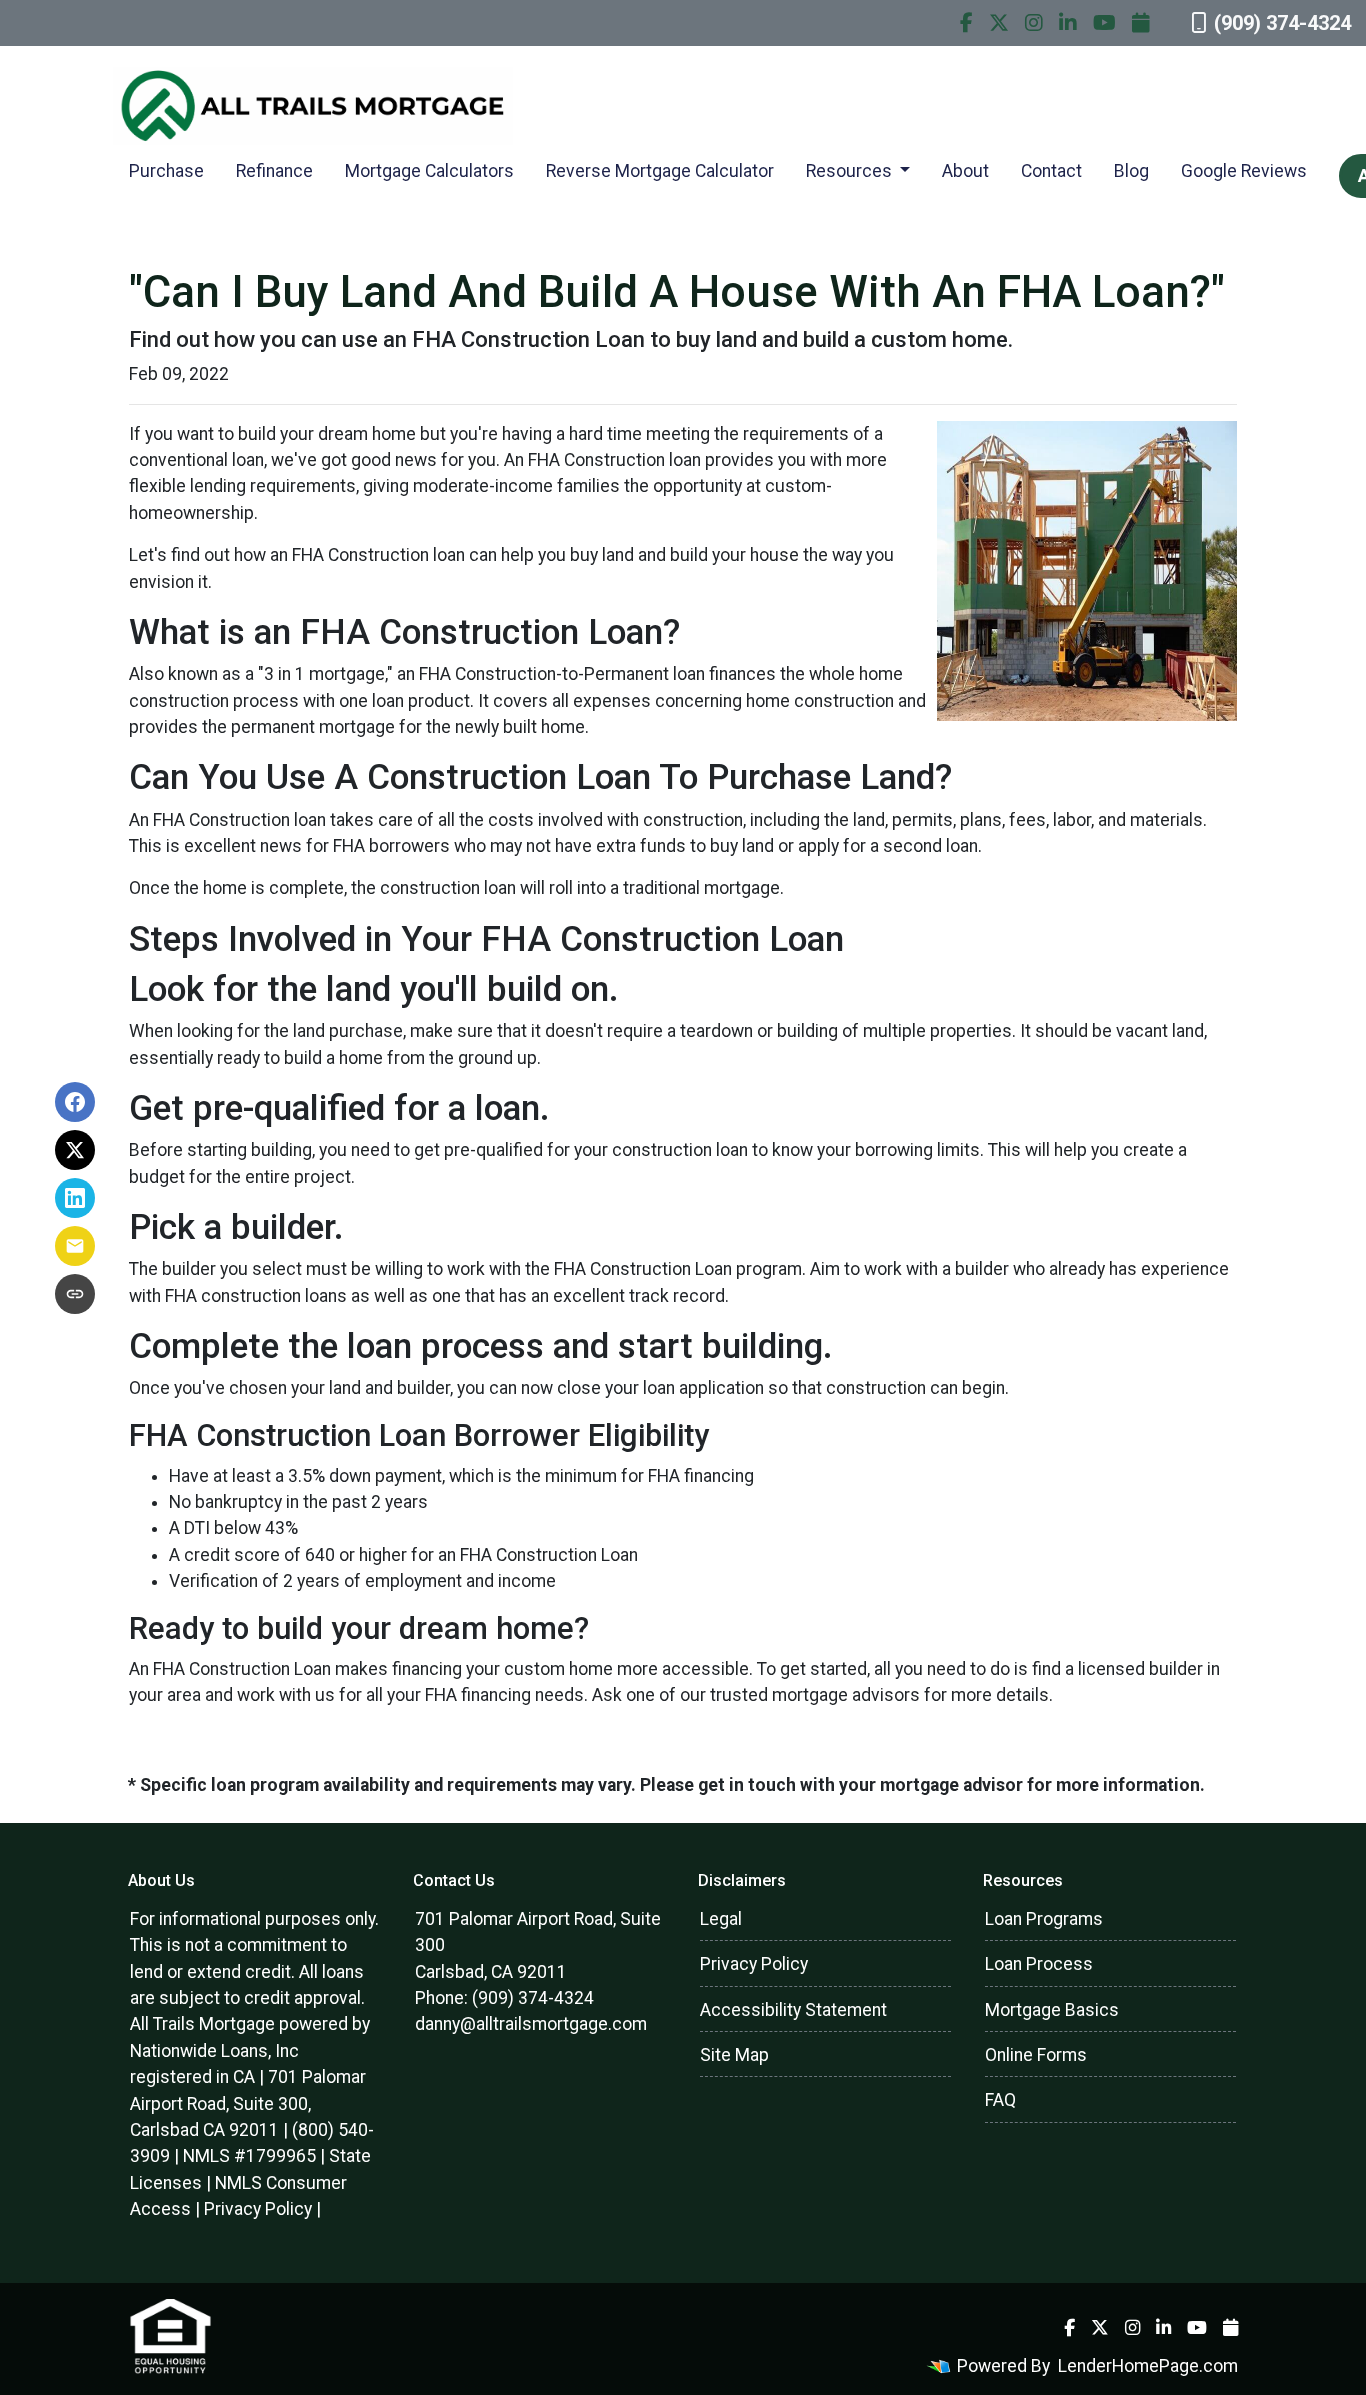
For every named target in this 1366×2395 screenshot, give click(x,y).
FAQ (1000, 2100)
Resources (851, 171)
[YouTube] (1104, 23)
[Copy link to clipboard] (75, 1294)
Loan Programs (1044, 1919)
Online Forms (1036, 2055)
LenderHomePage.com (1148, 2366)
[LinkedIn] (1068, 23)
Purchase (166, 171)
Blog (1131, 171)
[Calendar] (1141, 23)
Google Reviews (1244, 171)
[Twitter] (999, 23)
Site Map (734, 2055)
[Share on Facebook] (75, 1102)
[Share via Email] (75, 1246)
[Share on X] (75, 1150)
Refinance (274, 171)
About (965, 171)
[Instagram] (1034, 23)
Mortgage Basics (1052, 2010)
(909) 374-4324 (1282, 23)
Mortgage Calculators (429, 171)
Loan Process (1039, 1964)
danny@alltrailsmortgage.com (531, 2024)
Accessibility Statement (793, 2010)
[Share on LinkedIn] (75, 1198)
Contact (1051, 171)
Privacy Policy (258, 2209)
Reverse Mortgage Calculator (660, 171)
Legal (721, 1919)
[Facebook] (966, 23)
